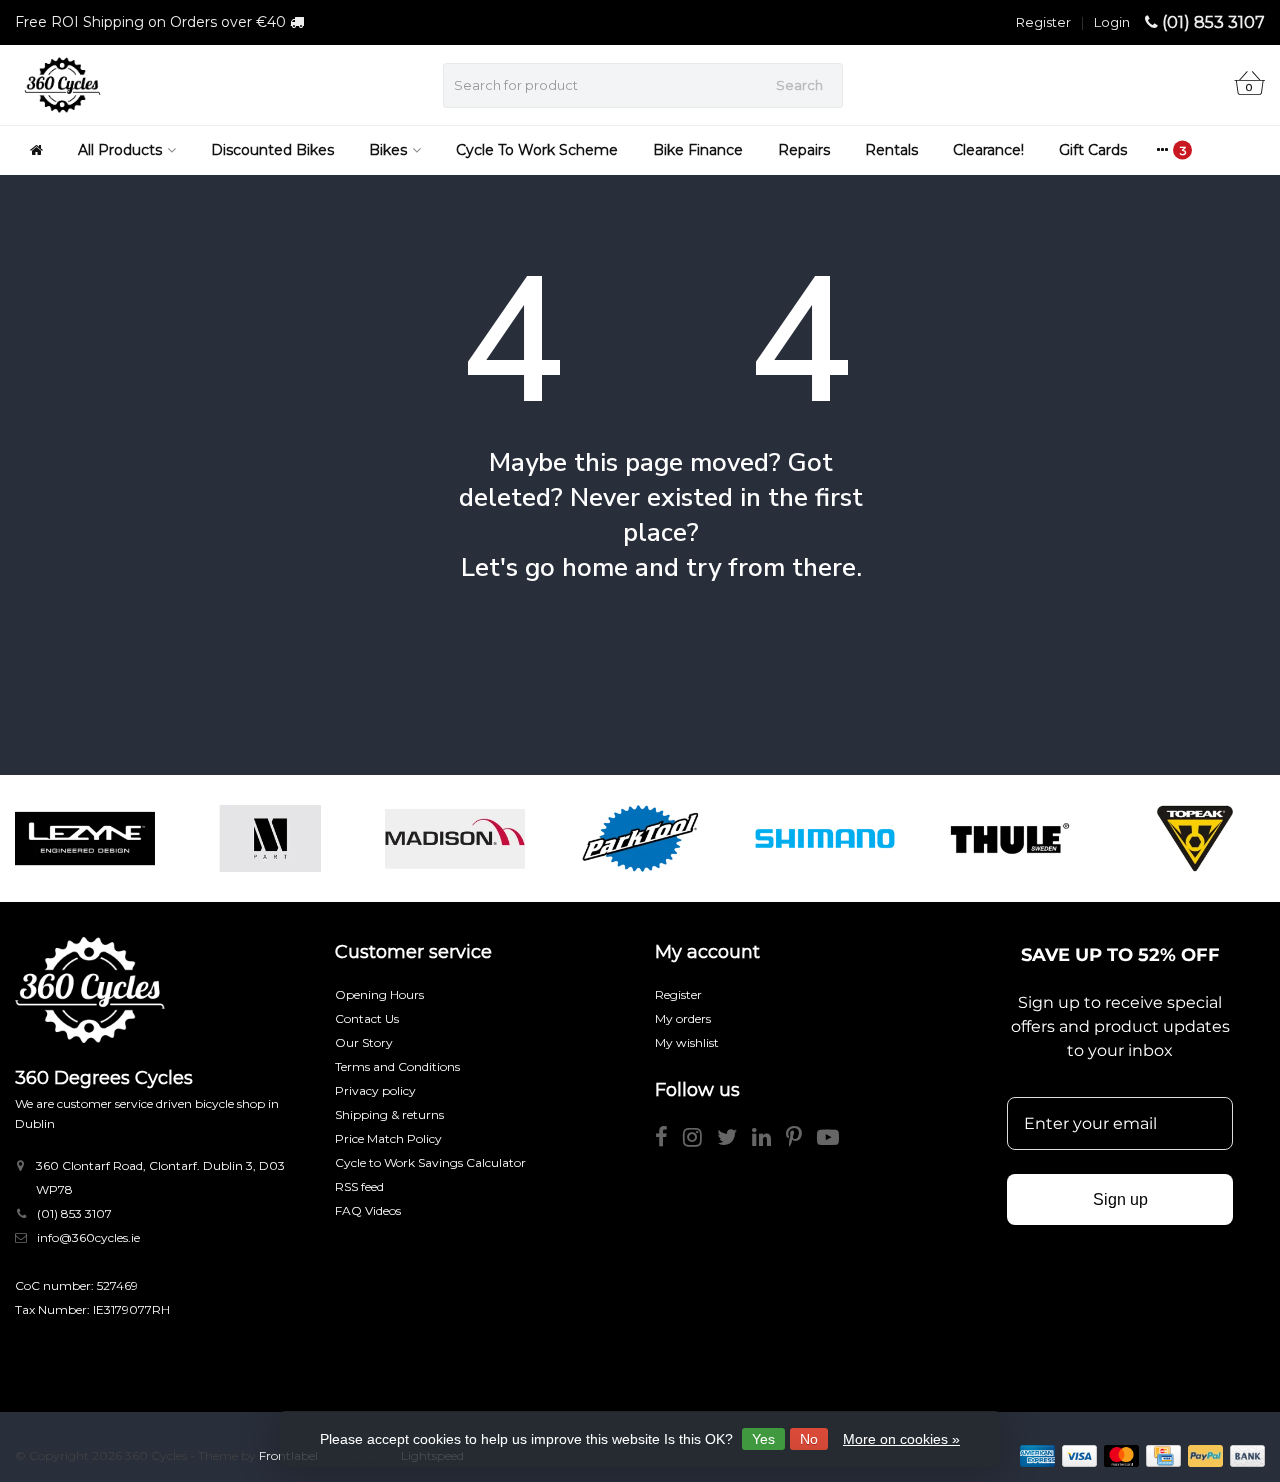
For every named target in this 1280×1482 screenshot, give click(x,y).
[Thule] (1010, 838)
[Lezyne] (85, 838)
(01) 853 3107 (1213, 22)
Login (1112, 22)
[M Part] (270, 838)
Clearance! (988, 150)
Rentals (891, 150)
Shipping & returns (389, 1114)
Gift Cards (1093, 150)
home (595, 567)
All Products (120, 150)
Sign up (1120, 1199)
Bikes (388, 150)
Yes (763, 1439)
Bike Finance (698, 150)
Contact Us (367, 1018)
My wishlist (687, 1042)
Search (799, 85)
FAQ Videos (368, 1210)
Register (1043, 22)
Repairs (804, 150)
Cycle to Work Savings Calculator (430, 1162)
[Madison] (455, 838)
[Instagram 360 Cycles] (700, 1140)
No (809, 1439)
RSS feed (359, 1186)
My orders (683, 1018)
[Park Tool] (640, 838)
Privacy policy (375, 1090)
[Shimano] (825, 838)
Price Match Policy (388, 1138)
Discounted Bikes (272, 150)
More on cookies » (901, 1439)
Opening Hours (379, 994)
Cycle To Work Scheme (537, 150)
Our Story (364, 1042)
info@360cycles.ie (88, 1237)
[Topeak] (1195, 838)
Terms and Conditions (397, 1066)
